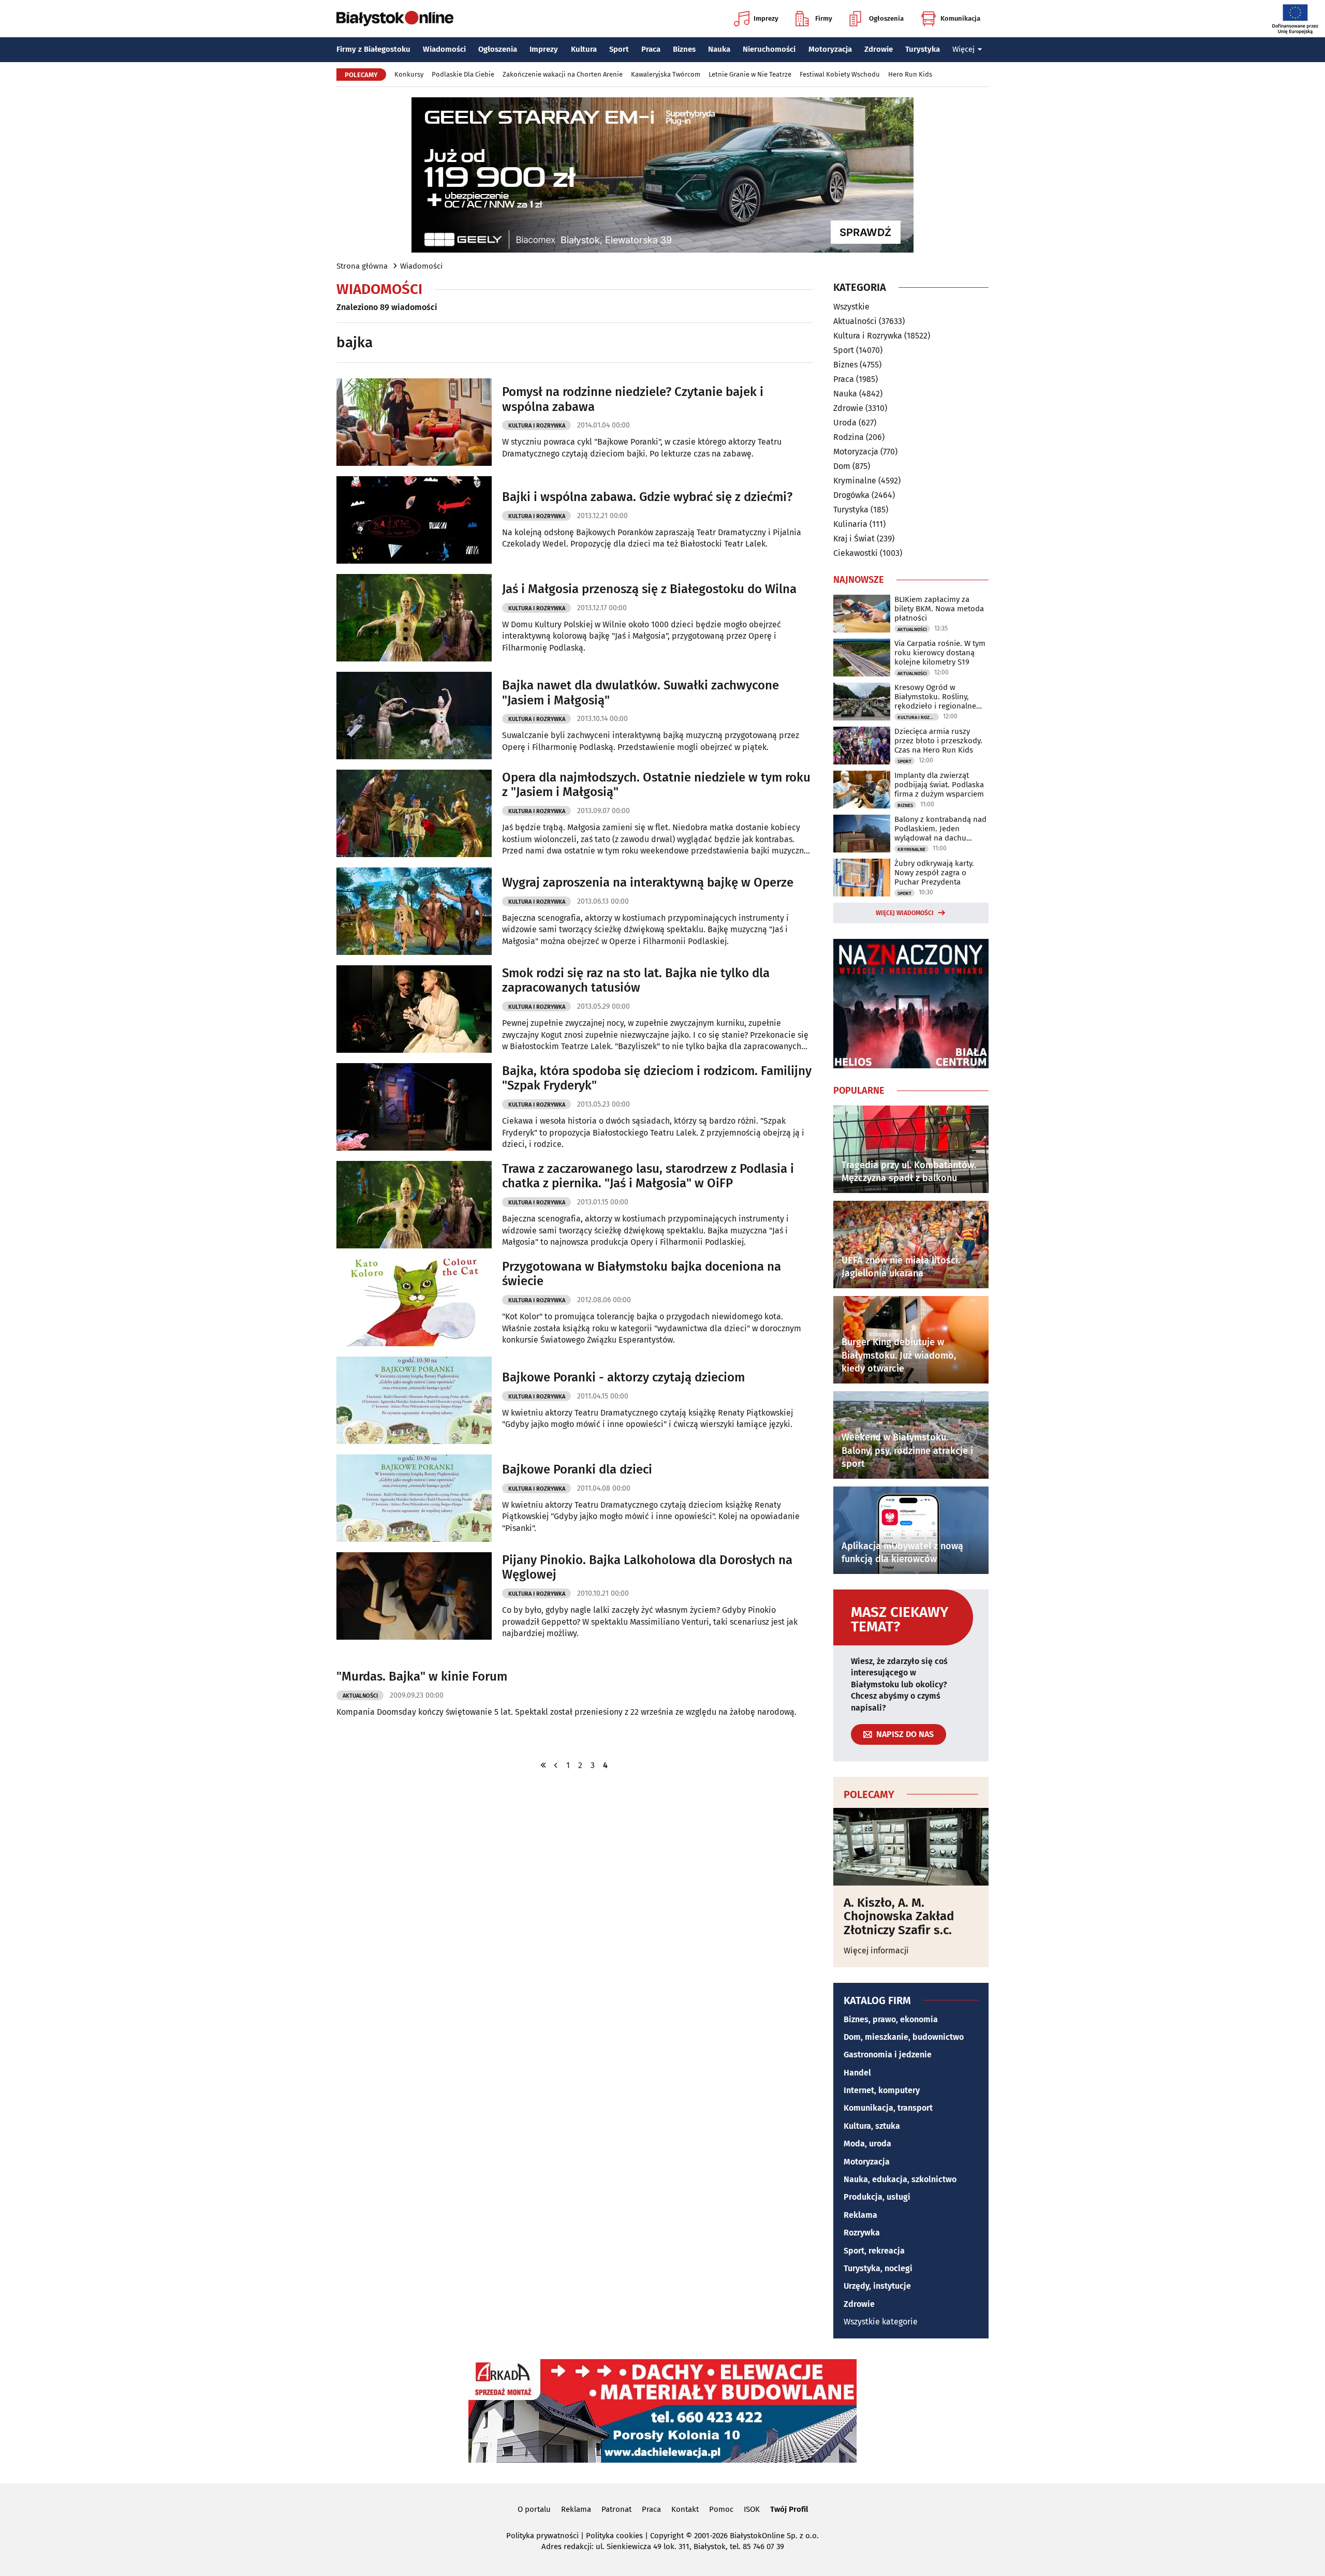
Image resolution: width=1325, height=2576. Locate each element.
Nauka (719, 49)
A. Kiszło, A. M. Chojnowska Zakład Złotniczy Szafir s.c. (899, 1916)
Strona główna (362, 266)
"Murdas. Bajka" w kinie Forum (422, 1676)
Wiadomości (444, 49)
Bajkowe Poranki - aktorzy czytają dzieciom (623, 1377)
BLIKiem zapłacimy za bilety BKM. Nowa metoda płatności (939, 609)
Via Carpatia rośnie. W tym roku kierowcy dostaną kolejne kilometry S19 (940, 653)
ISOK (752, 2509)
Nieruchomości (769, 49)
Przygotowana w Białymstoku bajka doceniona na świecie (642, 1274)
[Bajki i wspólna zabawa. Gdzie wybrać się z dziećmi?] (414, 520)
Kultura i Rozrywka (537, 426)
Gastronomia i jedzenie (888, 2055)
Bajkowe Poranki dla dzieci (577, 1469)
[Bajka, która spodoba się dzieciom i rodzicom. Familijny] (414, 1107)
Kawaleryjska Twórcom (666, 74)
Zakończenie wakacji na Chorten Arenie (563, 74)
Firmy (824, 18)
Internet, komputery (882, 2090)
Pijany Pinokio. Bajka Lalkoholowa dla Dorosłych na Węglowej (647, 1567)
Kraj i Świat (854, 539)
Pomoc (721, 2509)
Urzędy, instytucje (877, 2286)
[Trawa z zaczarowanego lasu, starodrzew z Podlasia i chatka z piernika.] (414, 1205)
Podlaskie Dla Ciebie (463, 74)
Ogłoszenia (886, 18)
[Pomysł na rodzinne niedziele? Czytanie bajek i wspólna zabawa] (414, 422)
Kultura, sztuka (872, 2126)
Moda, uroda (867, 2144)
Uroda (845, 423)
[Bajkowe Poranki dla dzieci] (414, 1498)
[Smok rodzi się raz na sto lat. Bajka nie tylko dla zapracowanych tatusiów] (414, 1009)
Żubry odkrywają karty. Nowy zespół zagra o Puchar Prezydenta (934, 873)
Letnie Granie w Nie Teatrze (750, 74)
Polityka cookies (614, 2536)
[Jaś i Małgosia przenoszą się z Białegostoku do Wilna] (414, 618)
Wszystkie (851, 307)
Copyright (667, 2536)
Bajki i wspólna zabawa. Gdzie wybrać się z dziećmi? (647, 497)
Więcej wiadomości (905, 913)
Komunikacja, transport (888, 2108)
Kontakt (685, 2509)
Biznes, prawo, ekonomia (891, 2019)
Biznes (684, 49)
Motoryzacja (830, 49)
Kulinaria (850, 524)
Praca (651, 49)
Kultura (584, 49)
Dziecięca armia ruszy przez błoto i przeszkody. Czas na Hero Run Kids (938, 741)
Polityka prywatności (542, 2536)
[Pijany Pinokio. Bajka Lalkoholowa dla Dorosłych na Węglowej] (414, 1596)
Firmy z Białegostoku (373, 49)
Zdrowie (879, 49)
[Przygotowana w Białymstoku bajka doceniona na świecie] (414, 1302)
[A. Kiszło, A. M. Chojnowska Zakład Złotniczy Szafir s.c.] (911, 1847)
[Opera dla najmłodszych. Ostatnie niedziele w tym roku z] (414, 813)
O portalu (534, 2509)
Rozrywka (862, 2233)
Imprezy (766, 18)
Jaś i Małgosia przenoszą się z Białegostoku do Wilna (649, 589)
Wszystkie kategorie (881, 2322)
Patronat (616, 2509)
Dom (842, 466)
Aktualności (360, 1696)
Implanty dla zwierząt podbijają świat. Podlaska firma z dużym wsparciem (939, 785)
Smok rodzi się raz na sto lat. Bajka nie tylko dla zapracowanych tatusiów (636, 981)
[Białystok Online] (395, 19)
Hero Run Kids (910, 74)
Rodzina (849, 437)
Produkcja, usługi (877, 2197)
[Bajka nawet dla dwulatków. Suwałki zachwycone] (414, 716)
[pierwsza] (543, 1765)
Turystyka (923, 49)
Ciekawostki (856, 553)
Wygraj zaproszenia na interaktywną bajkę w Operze (648, 882)
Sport (619, 49)
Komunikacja (960, 18)
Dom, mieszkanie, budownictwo (904, 2037)
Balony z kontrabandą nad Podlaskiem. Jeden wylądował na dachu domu (940, 829)
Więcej (963, 49)
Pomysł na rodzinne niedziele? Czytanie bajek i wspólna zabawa (633, 399)
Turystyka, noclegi (878, 2268)
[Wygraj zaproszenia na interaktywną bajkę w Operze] (414, 911)
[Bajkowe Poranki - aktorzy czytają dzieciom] (414, 1400)
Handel (857, 2073)
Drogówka (851, 495)
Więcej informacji (876, 1951)
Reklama (860, 2215)
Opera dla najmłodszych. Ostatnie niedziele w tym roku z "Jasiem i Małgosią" (656, 785)
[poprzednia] (556, 1765)
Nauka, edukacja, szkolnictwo (900, 2179)
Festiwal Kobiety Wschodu (840, 74)
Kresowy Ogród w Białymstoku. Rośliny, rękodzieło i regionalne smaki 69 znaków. (935, 697)
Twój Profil (789, 2509)
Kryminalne (855, 481)
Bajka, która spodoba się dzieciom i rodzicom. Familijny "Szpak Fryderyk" (657, 1078)
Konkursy (409, 74)
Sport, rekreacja (874, 2251)
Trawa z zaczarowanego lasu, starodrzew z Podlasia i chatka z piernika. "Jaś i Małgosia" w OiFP (648, 1176)
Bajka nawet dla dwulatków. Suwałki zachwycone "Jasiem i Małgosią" (641, 693)
